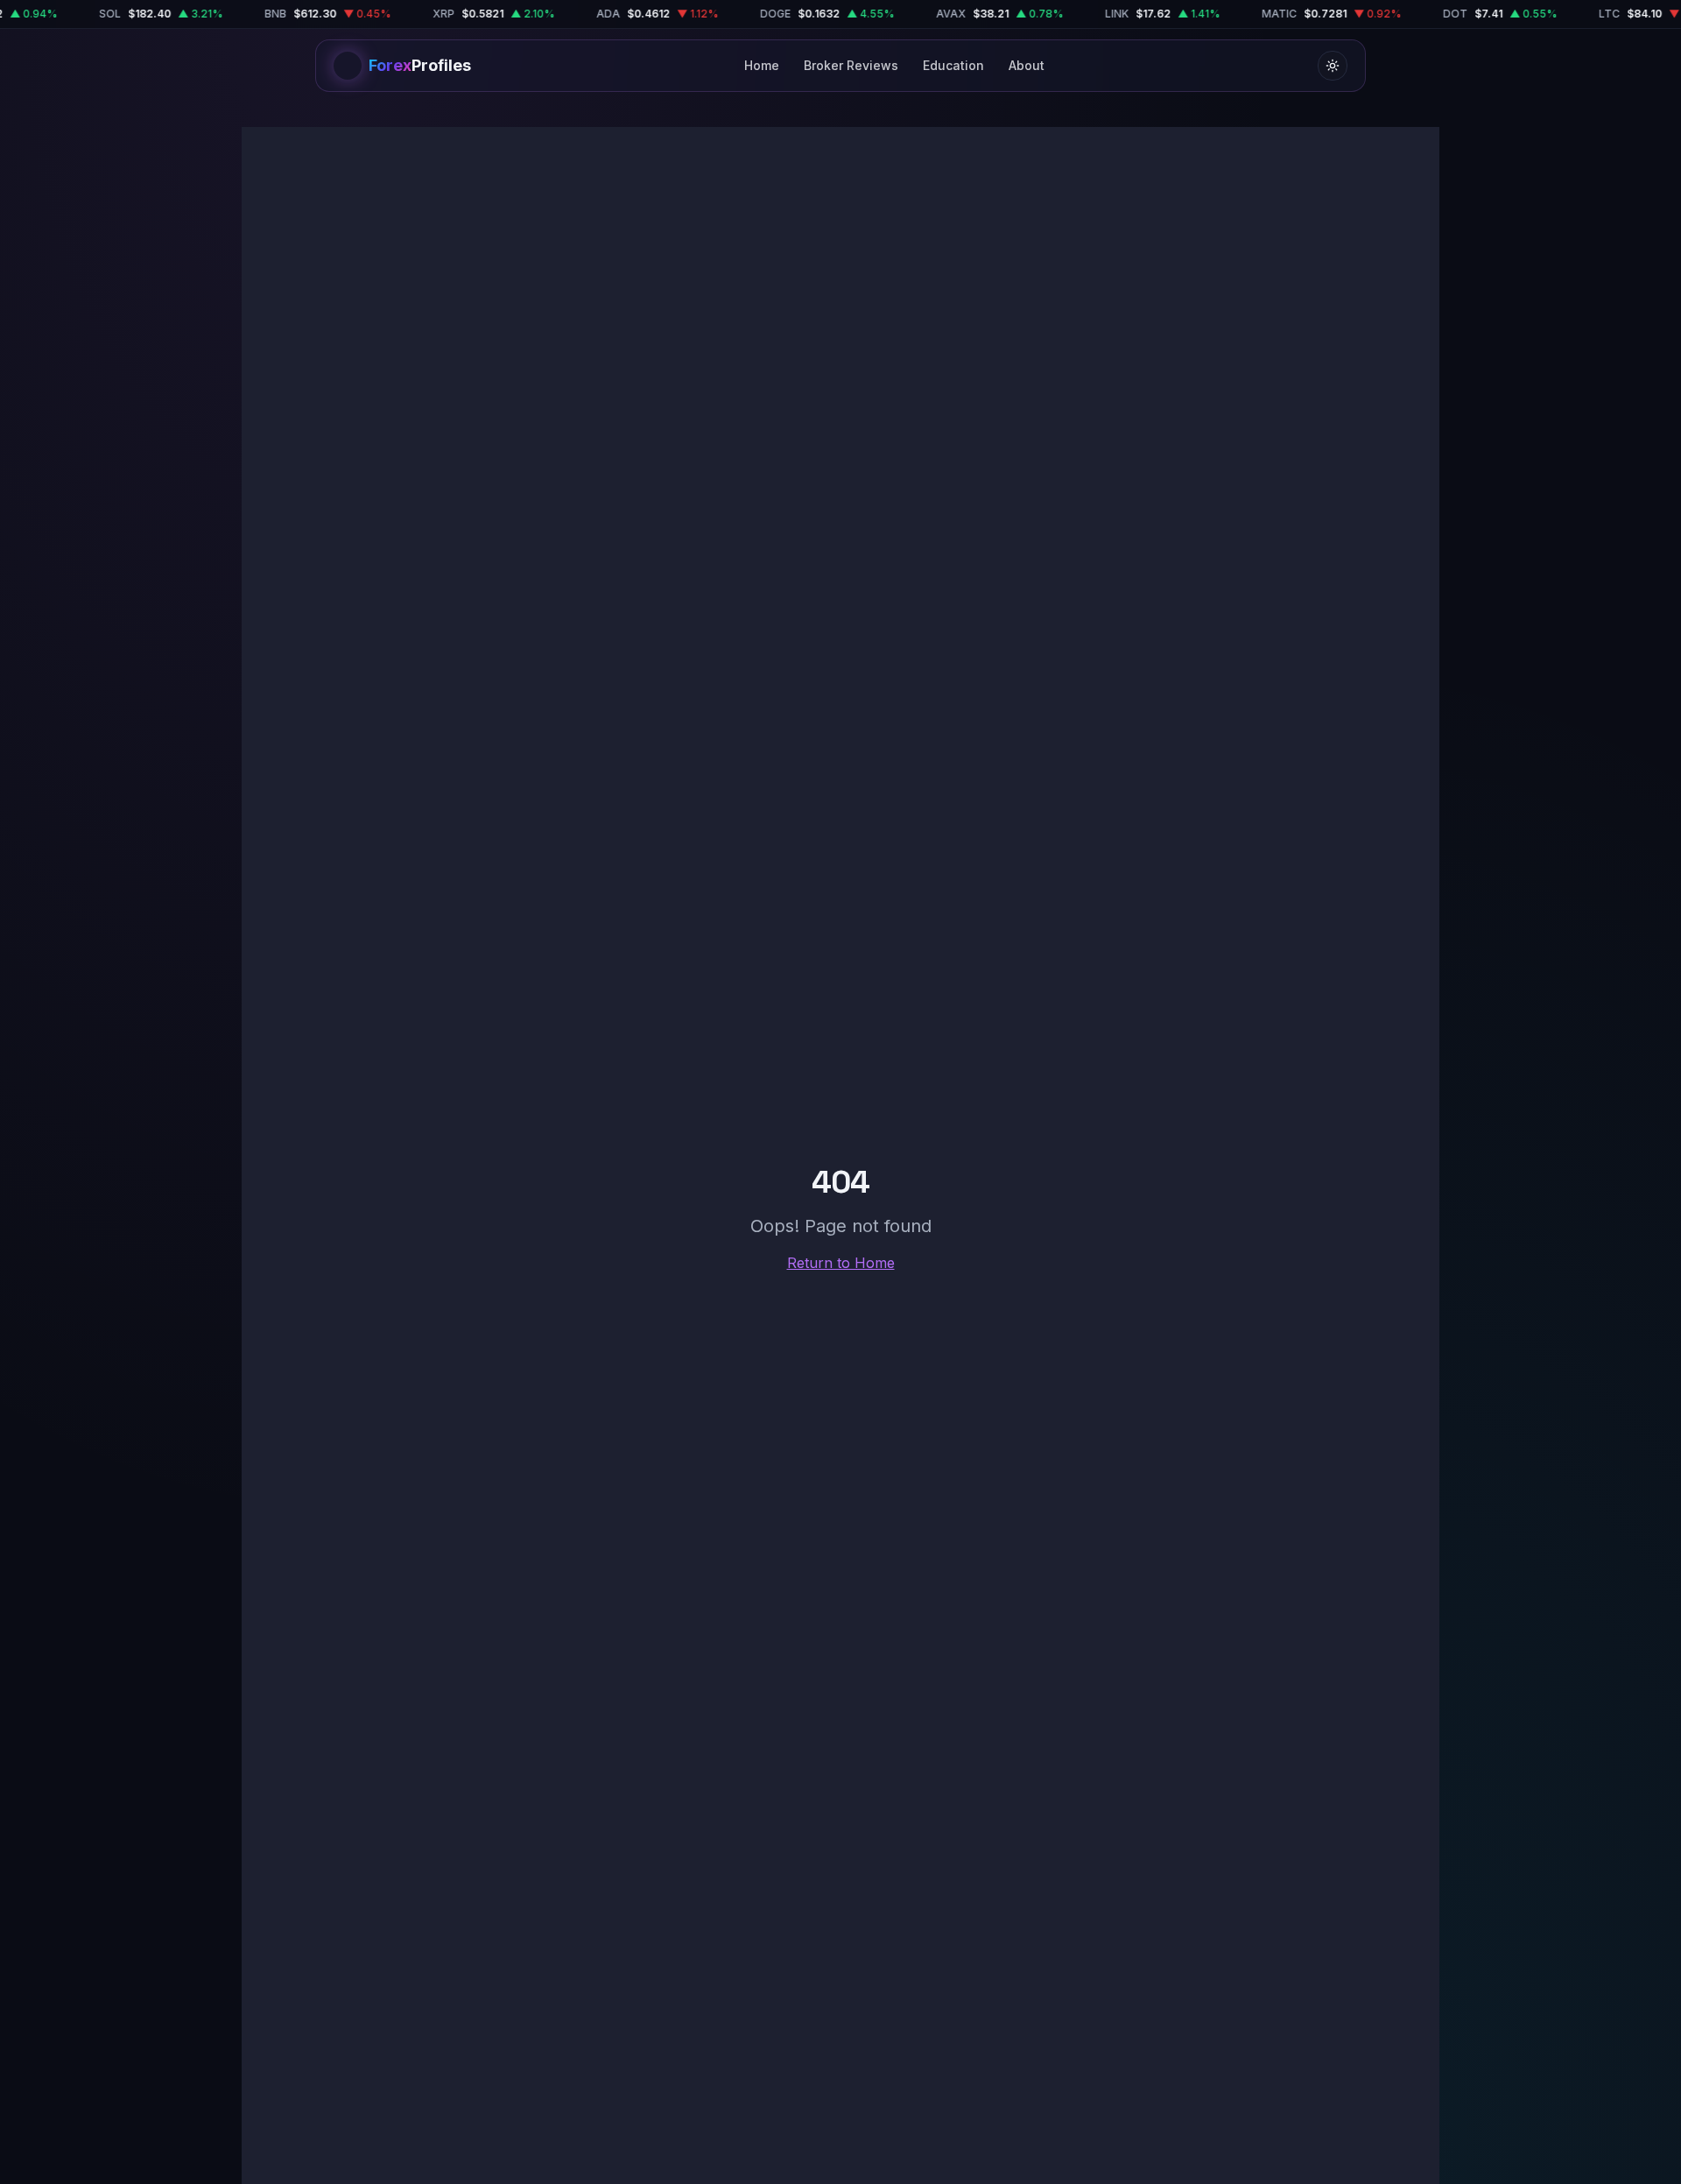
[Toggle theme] (1333, 66)
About (1027, 65)
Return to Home (841, 1263)
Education (953, 65)
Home (762, 65)
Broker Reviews (851, 65)
